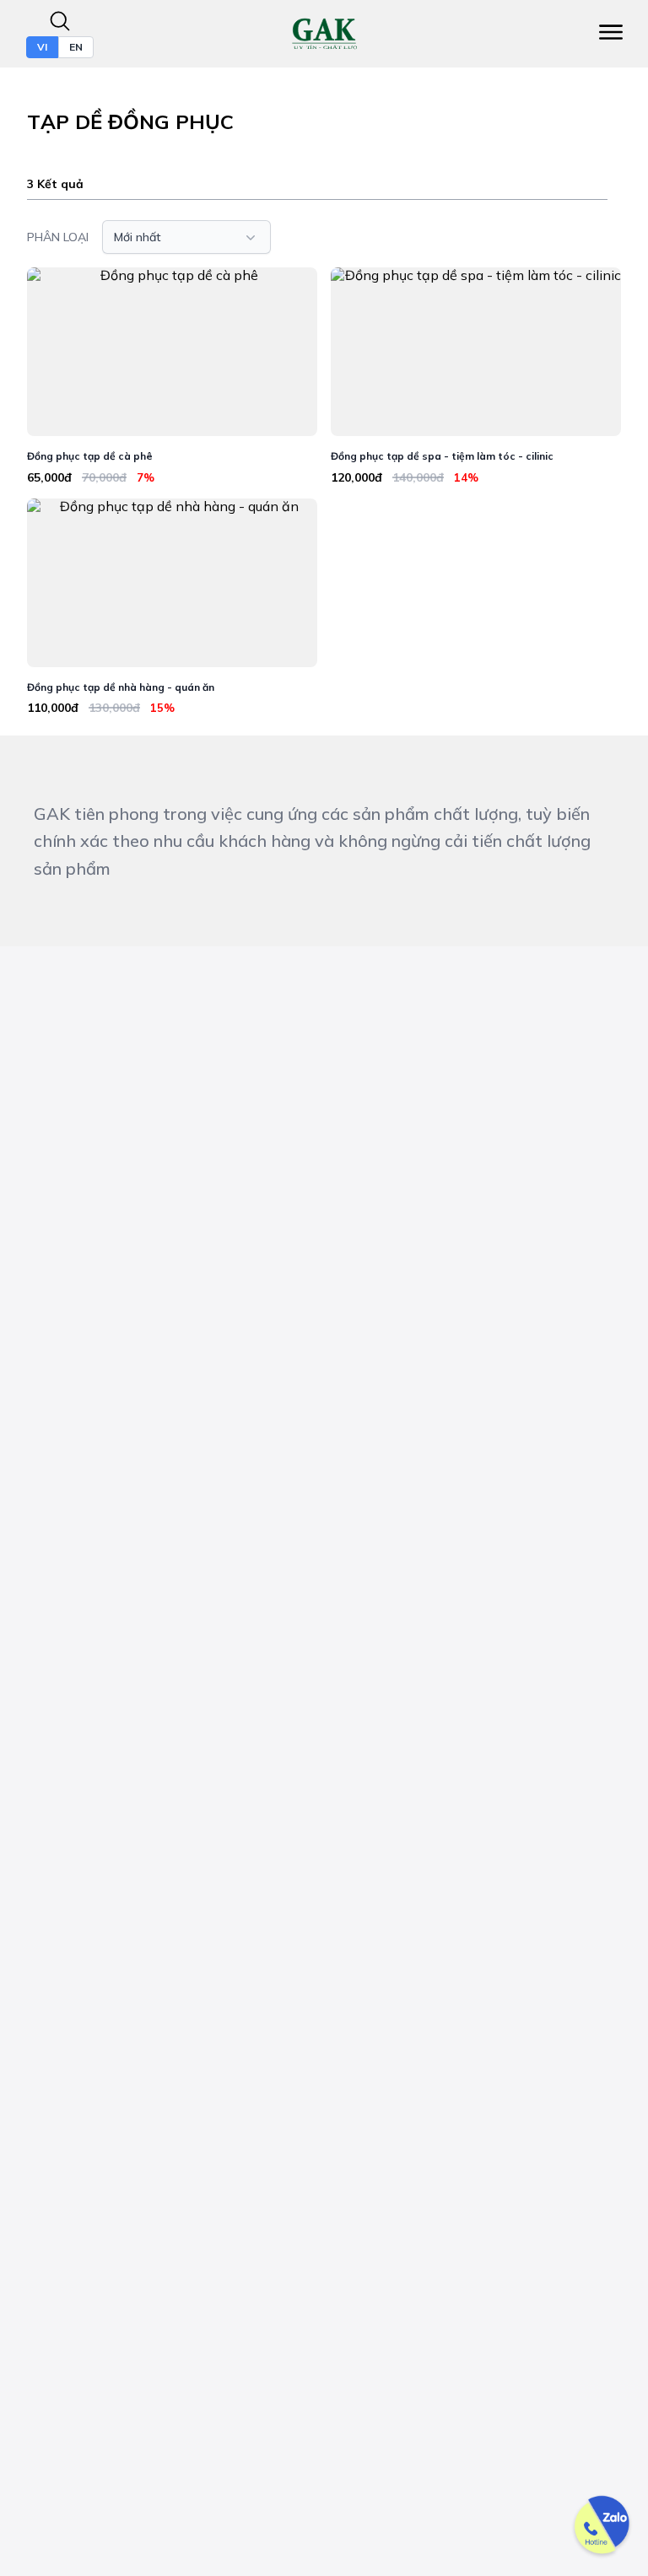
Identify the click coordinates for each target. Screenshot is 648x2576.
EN (76, 47)
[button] (186, 237)
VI (42, 47)
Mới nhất (138, 237)
